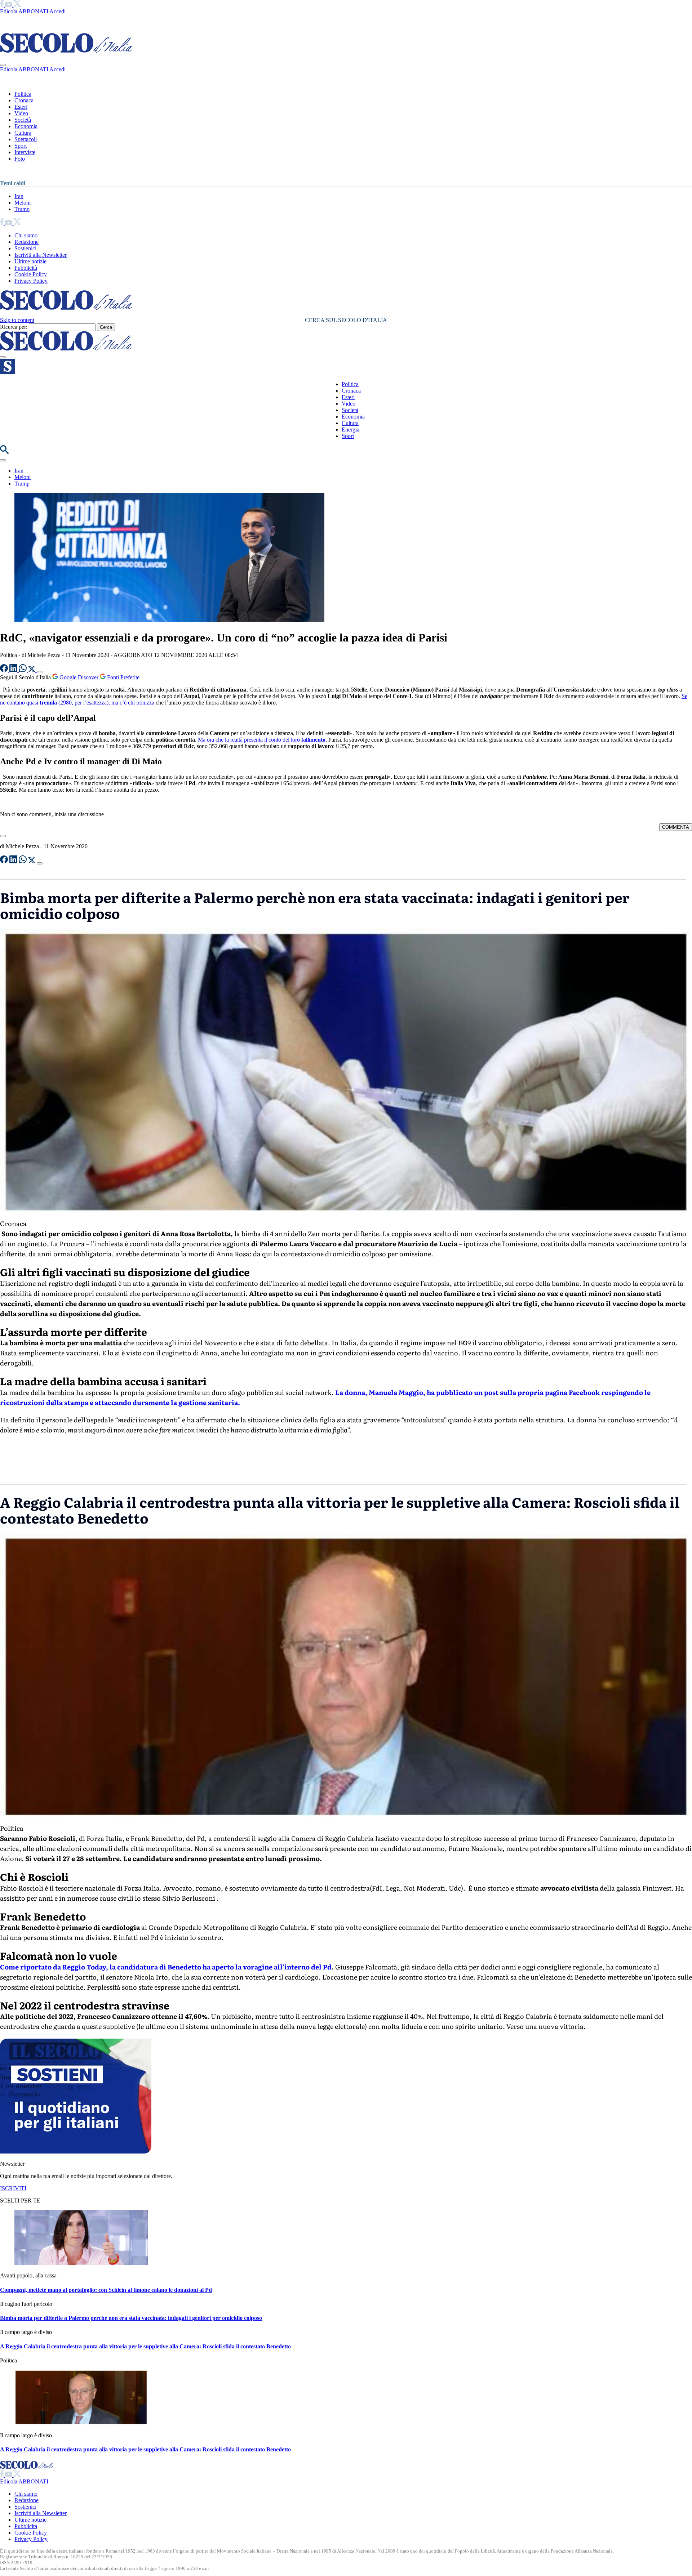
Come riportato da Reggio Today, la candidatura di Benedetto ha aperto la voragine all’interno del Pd (166, 1967)
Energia (351, 430)
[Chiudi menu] (3, 65)
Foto (20, 159)
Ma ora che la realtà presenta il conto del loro (262, 740)
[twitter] (17, 5)
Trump (22, 209)
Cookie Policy (31, 274)
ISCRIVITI (13, 2188)
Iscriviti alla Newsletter (41, 255)
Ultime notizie (30, 261)
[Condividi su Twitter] (32, 670)
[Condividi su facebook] (5, 670)
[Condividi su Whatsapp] (23, 670)
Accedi (57, 11)
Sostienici (25, 248)
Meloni (23, 203)
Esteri (21, 107)
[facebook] (3, 5)
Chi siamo (26, 235)
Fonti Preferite (123, 677)
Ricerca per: (14, 327)
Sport (21, 146)
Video (21, 113)
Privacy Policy (31, 281)
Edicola (9, 11)
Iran (19, 196)
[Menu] (3, 357)
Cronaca (24, 100)
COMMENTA (676, 827)
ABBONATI (33, 11)
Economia (26, 126)
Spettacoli (26, 139)
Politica (23, 94)
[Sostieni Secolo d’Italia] (76, 2152)
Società (23, 120)
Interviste (25, 152)
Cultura (23, 133)
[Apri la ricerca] (4, 452)
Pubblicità (26, 268)
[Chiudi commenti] (3, 836)
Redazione (26, 242)
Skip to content (17, 320)
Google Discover (79, 677)
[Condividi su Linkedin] (14, 670)
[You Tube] (9, 5)
